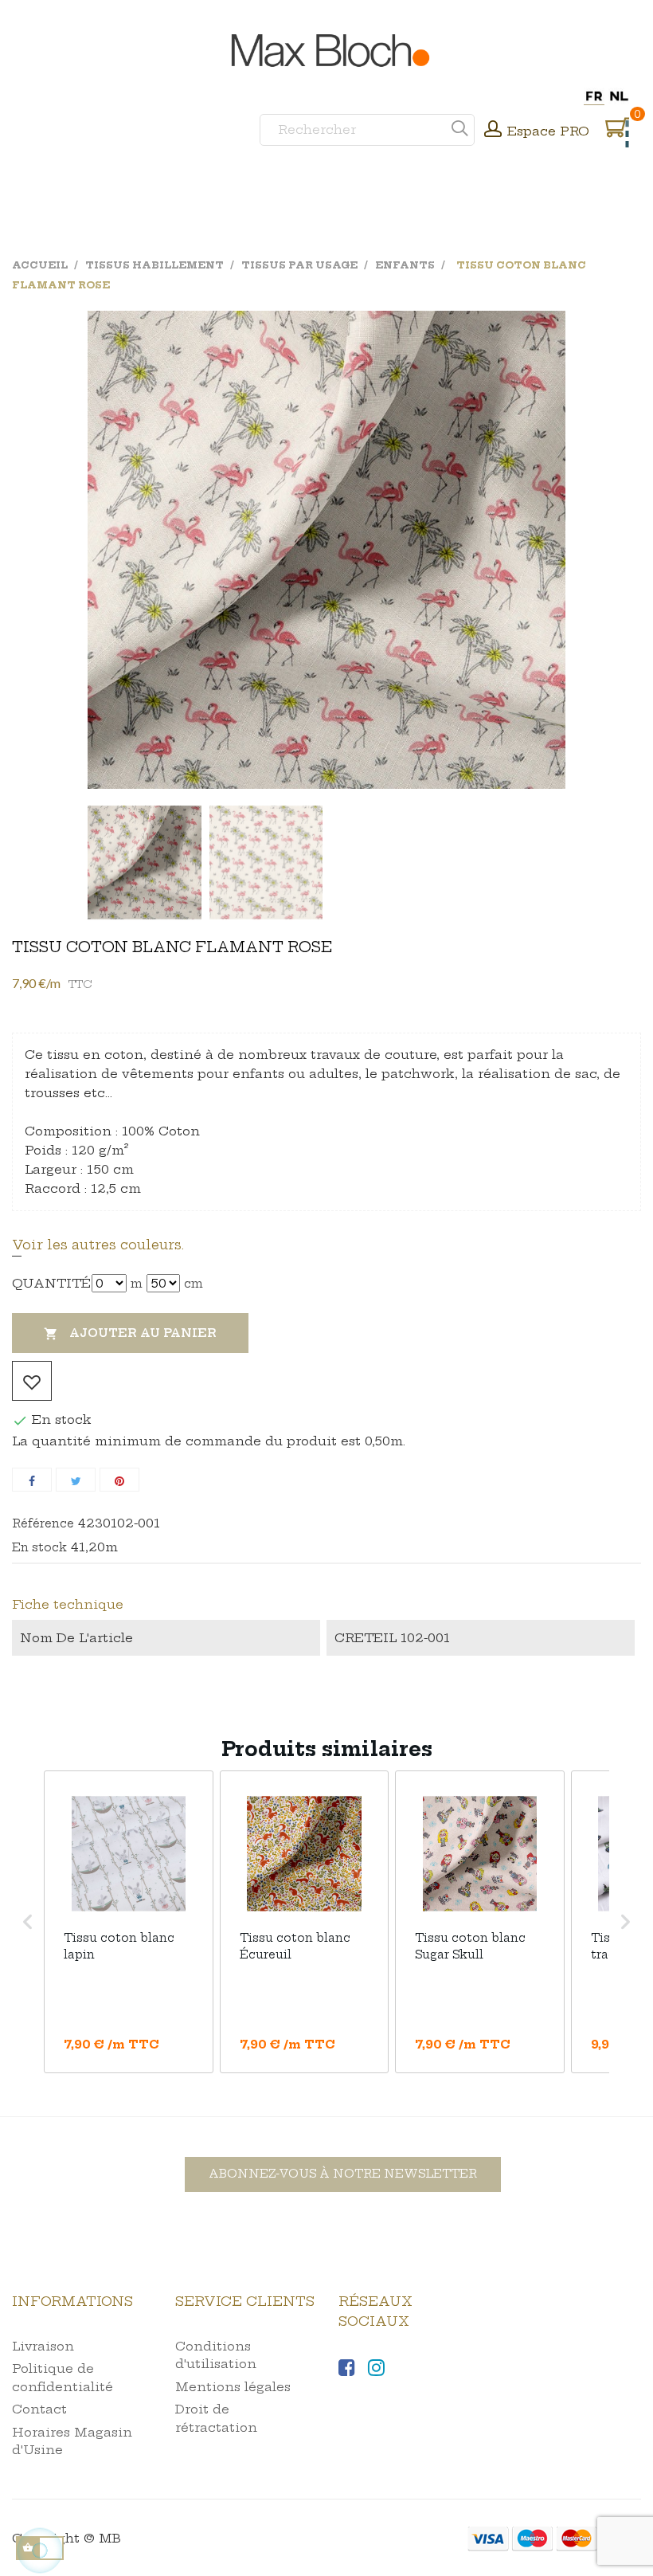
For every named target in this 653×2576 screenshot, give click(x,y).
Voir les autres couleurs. (98, 1245)
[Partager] (32, 1480)
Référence (43, 1523)
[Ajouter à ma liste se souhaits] (32, 1381)
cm (194, 1284)
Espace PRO (548, 131)
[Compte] (493, 131)
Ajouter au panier (130, 1333)
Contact (39, 2409)
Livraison (43, 2346)
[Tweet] (76, 1480)
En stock (39, 1547)
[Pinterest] (119, 1480)
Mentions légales (233, 2387)
